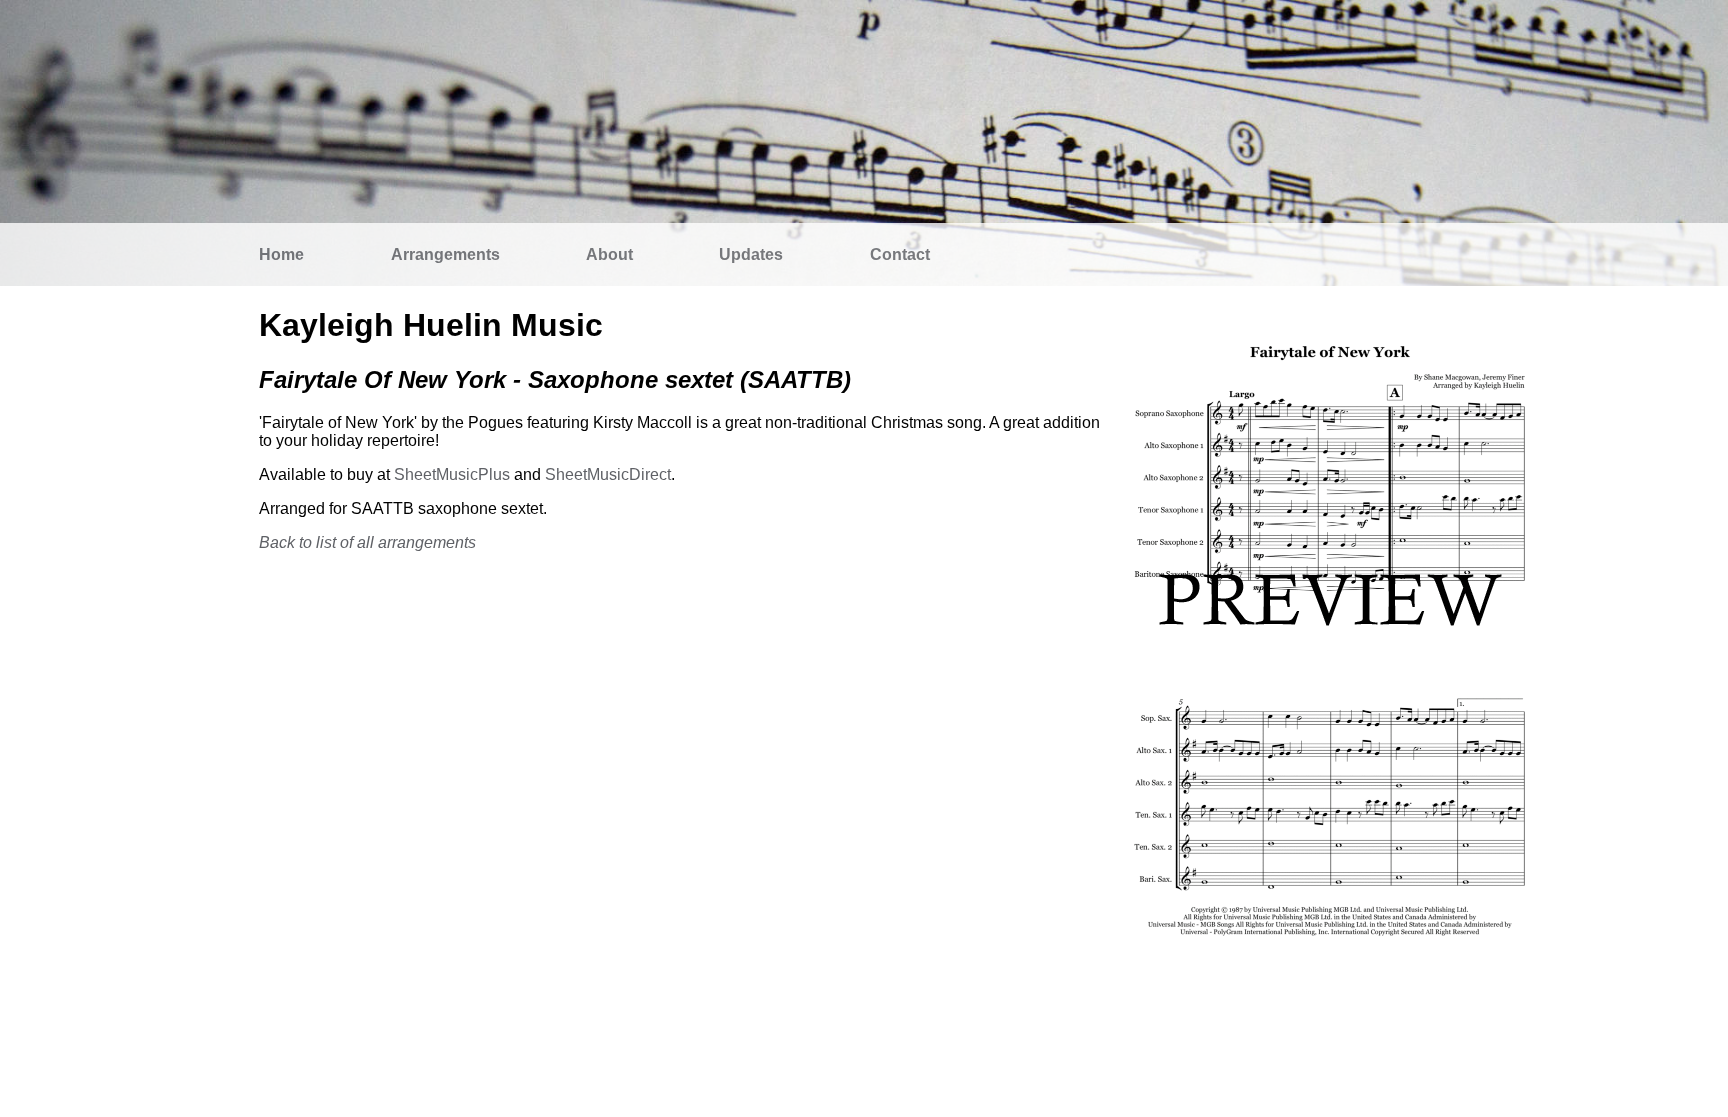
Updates (751, 254)
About (609, 254)
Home (281, 254)
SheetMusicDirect (608, 474)
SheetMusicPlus (452, 474)
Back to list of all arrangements (367, 542)
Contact (900, 254)
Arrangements (445, 254)
